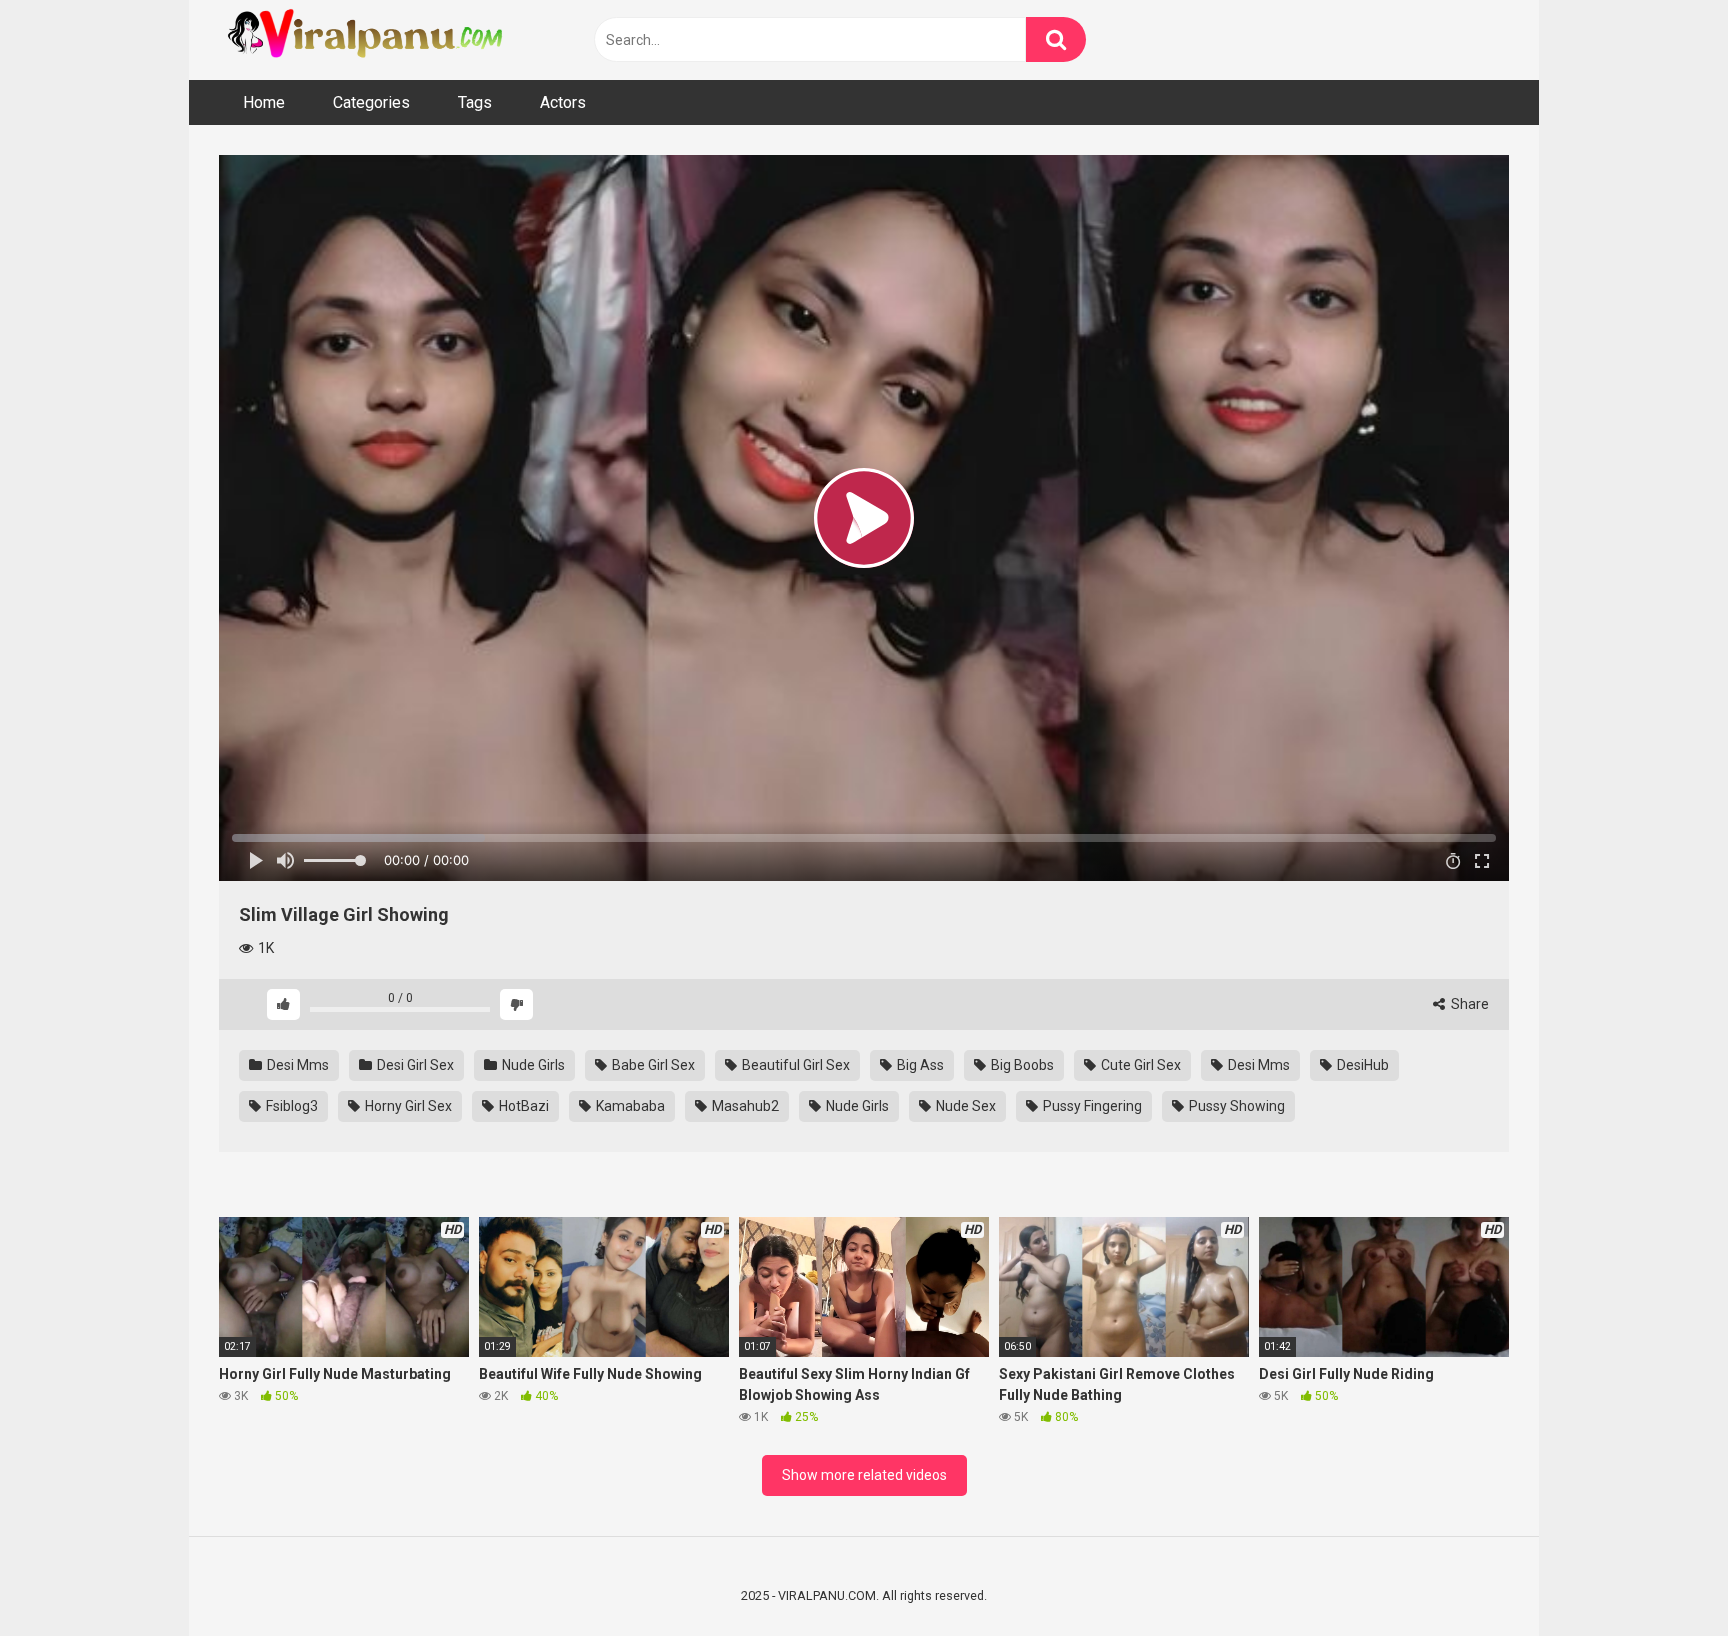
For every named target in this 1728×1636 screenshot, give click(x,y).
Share (1468, 1004)
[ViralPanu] (369, 35)
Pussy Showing (1235, 1106)
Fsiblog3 (290, 1106)
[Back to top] (1661, 1575)
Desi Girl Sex (414, 1065)
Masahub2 (744, 1106)
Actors (563, 102)
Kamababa (629, 1106)
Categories (371, 102)
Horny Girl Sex (407, 1106)
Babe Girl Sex (652, 1065)
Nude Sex (964, 1106)
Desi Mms (296, 1065)
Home (264, 102)
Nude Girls (532, 1065)
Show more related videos (864, 1475)
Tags (475, 102)
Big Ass (919, 1065)
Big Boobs (1021, 1065)
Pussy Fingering (1091, 1106)
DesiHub (1361, 1065)
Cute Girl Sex (1139, 1065)
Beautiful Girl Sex (794, 1065)
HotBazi (522, 1106)
